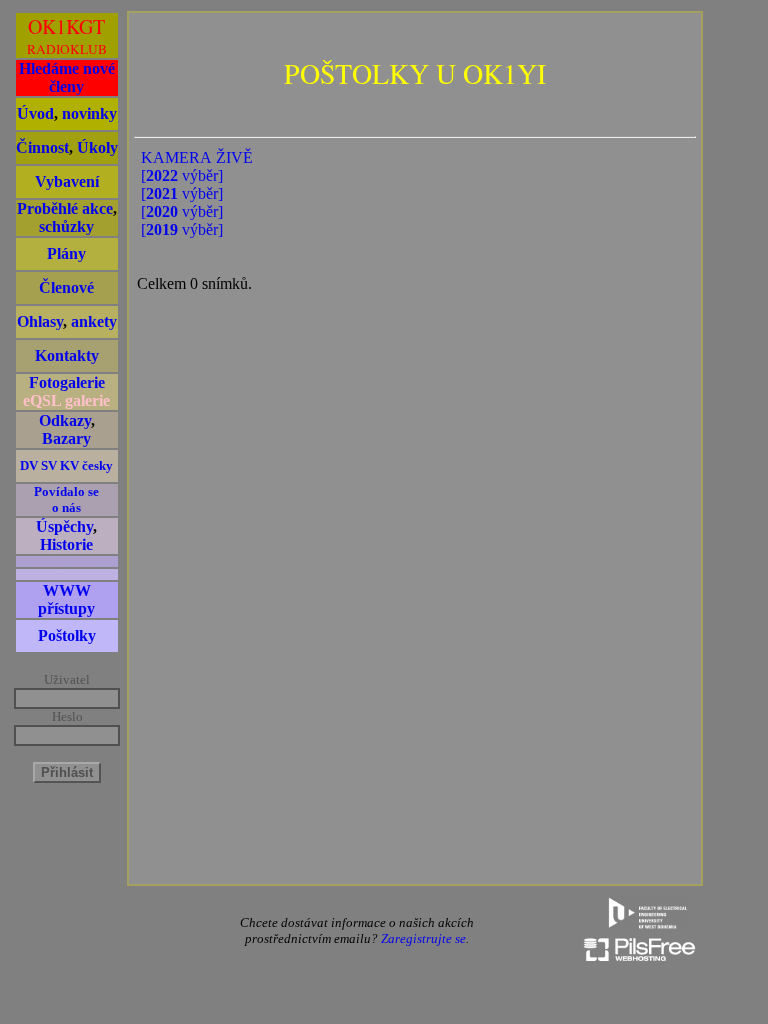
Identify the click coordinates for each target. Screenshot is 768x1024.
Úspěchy (64, 526)
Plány (66, 253)
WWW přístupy (66, 599)
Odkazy (65, 420)
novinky (89, 113)
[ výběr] (182, 175)
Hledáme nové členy (67, 77)
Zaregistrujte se (423, 938)
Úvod (35, 113)
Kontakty (67, 355)
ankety (94, 321)
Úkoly (97, 147)
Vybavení (67, 181)
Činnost (42, 147)
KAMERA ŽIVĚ (197, 157)
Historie (66, 544)
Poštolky (67, 635)
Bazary (66, 438)
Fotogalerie (67, 382)
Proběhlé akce (65, 208)
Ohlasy (40, 321)
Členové (66, 287)
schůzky (66, 226)
